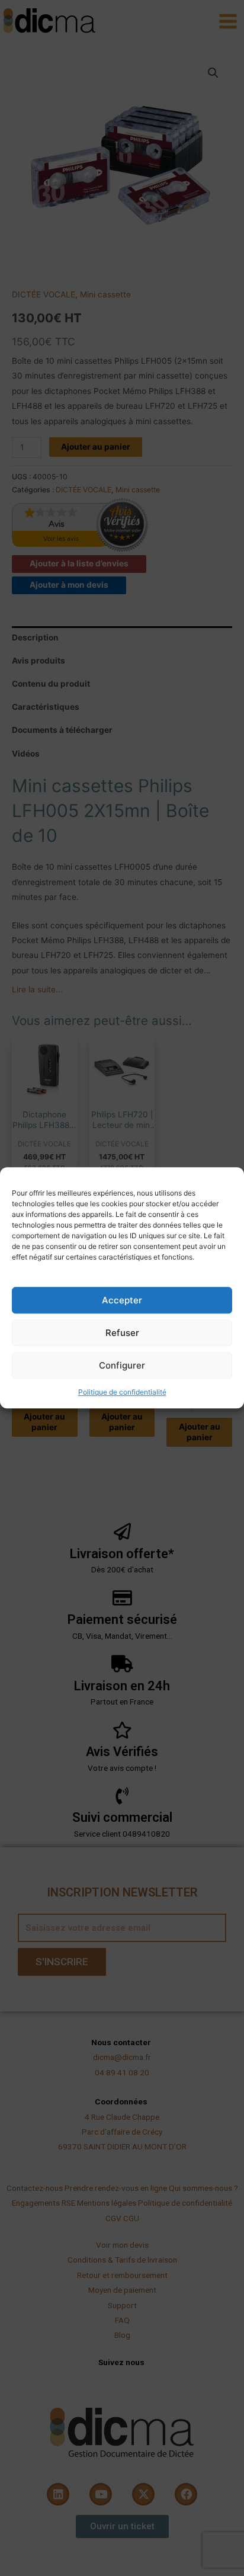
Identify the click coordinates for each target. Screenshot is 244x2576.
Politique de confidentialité (122, 1392)
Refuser (122, 1333)
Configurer (122, 1365)
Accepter (122, 1300)
